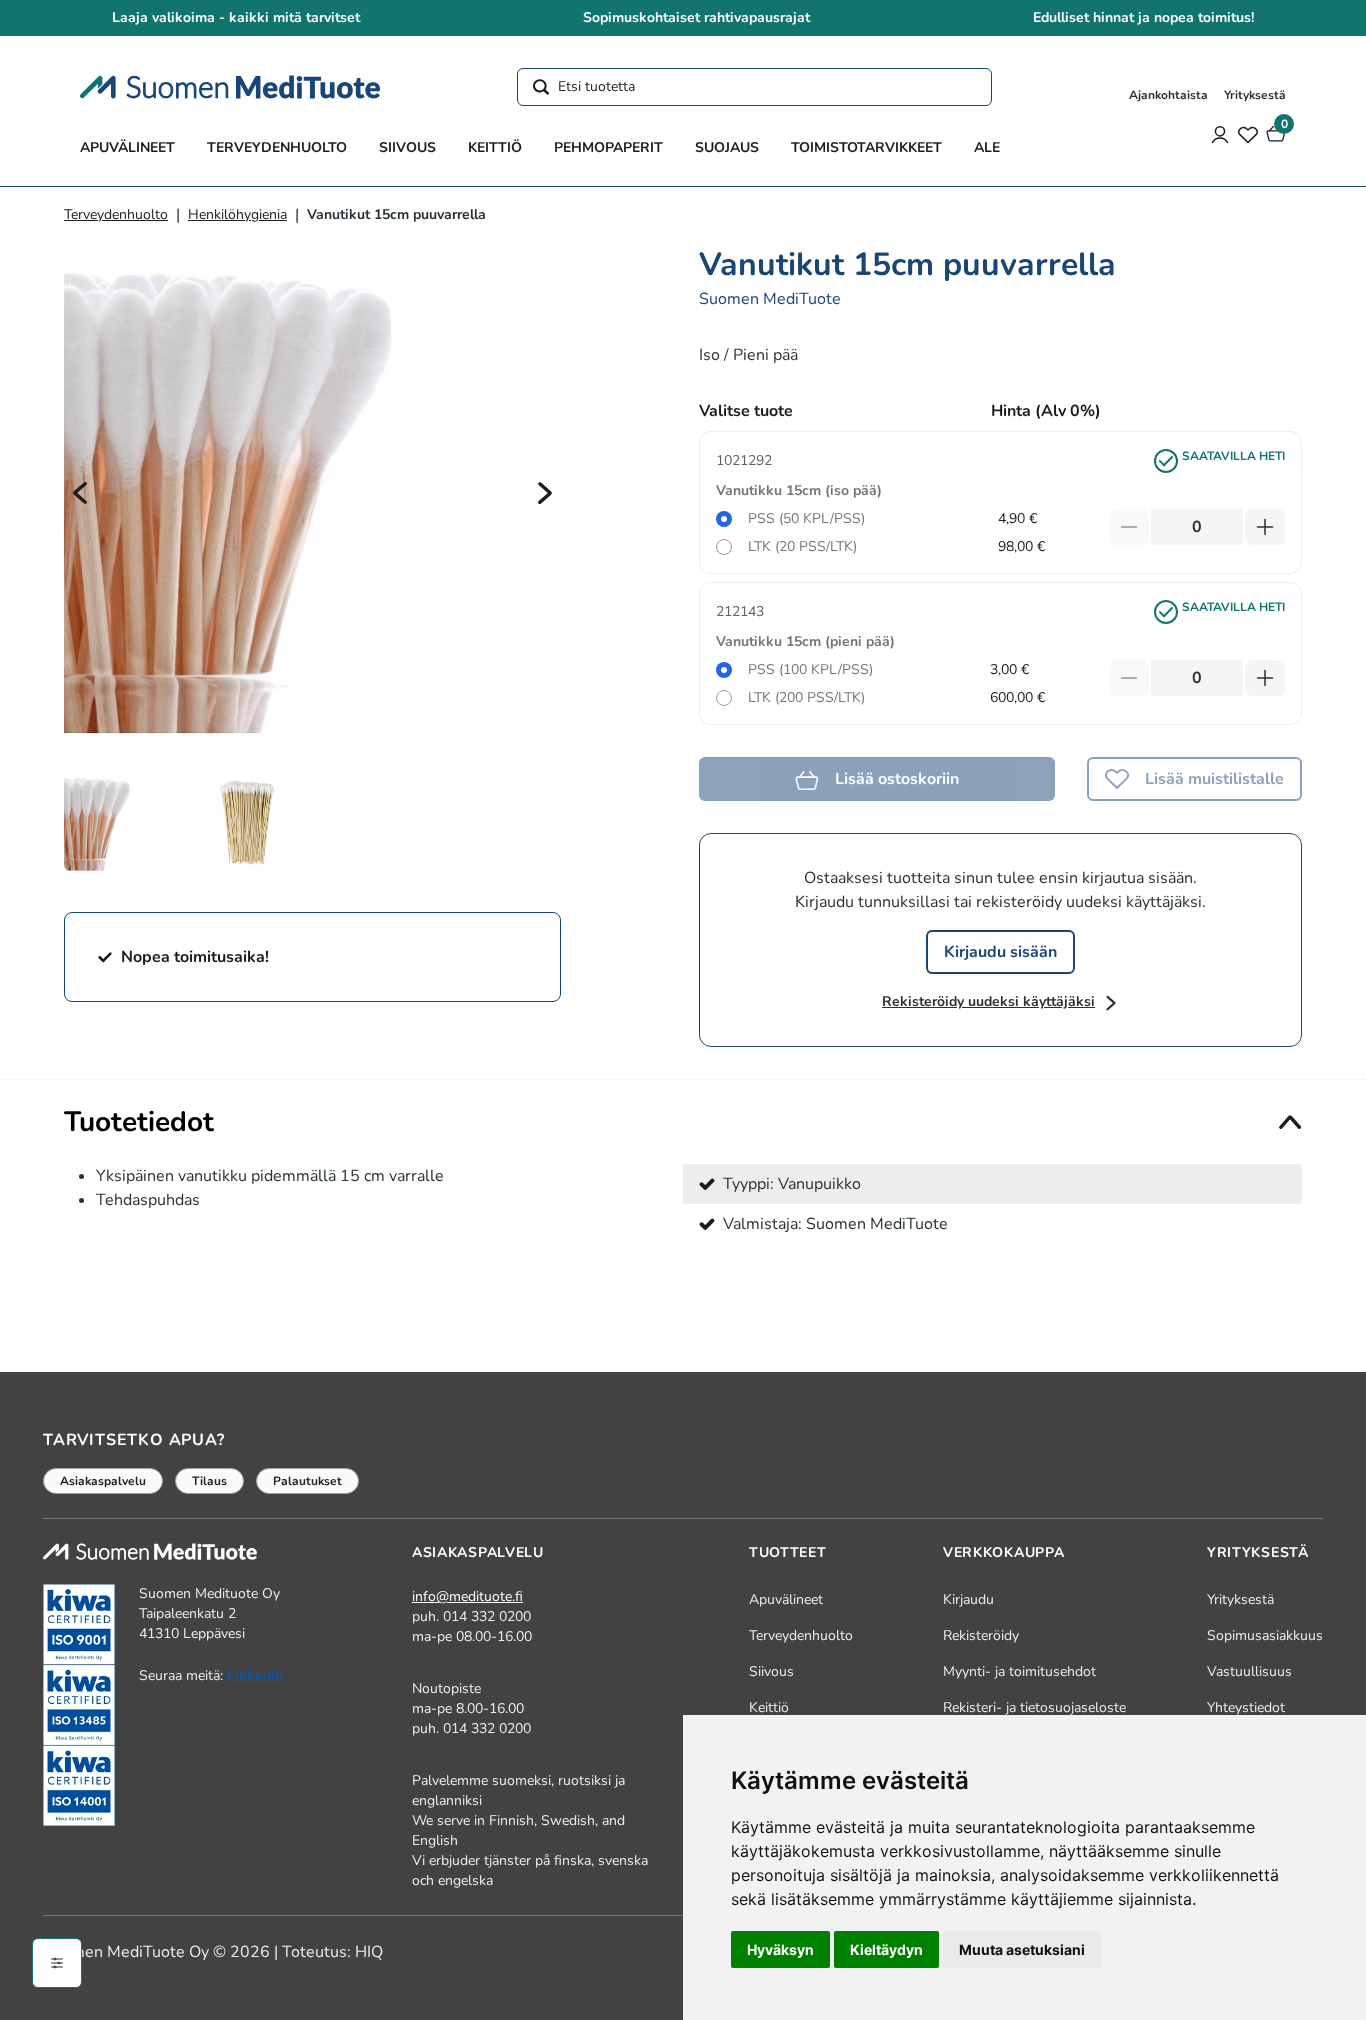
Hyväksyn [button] (780, 1949)
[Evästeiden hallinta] (57, 1963)
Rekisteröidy (981, 1635)
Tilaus (209, 1481)
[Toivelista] (1248, 134)
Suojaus (727, 147)
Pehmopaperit (608, 147)
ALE (987, 147)
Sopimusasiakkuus (1265, 1635)
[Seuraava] (545, 492)
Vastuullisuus (1249, 1671)
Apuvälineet (127, 147)
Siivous (407, 147)
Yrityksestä (1255, 95)
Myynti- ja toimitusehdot (1019, 1671)
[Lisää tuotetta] (1265, 527)
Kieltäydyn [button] (886, 1949)
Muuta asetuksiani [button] (1022, 1949)
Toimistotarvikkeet (866, 147)
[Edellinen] (80, 492)
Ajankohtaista (1168, 95)
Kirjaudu (968, 1599)
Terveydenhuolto (277, 147)
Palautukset (307, 1481)
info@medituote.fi (467, 1596)
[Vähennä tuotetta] (1129, 527)
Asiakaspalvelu (103, 1481)
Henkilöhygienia (237, 214)
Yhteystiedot (1246, 1707)
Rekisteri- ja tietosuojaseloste (1034, 1707)
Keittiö (495, 147)
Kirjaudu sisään (1000, 952)
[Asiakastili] (1220, 134)
